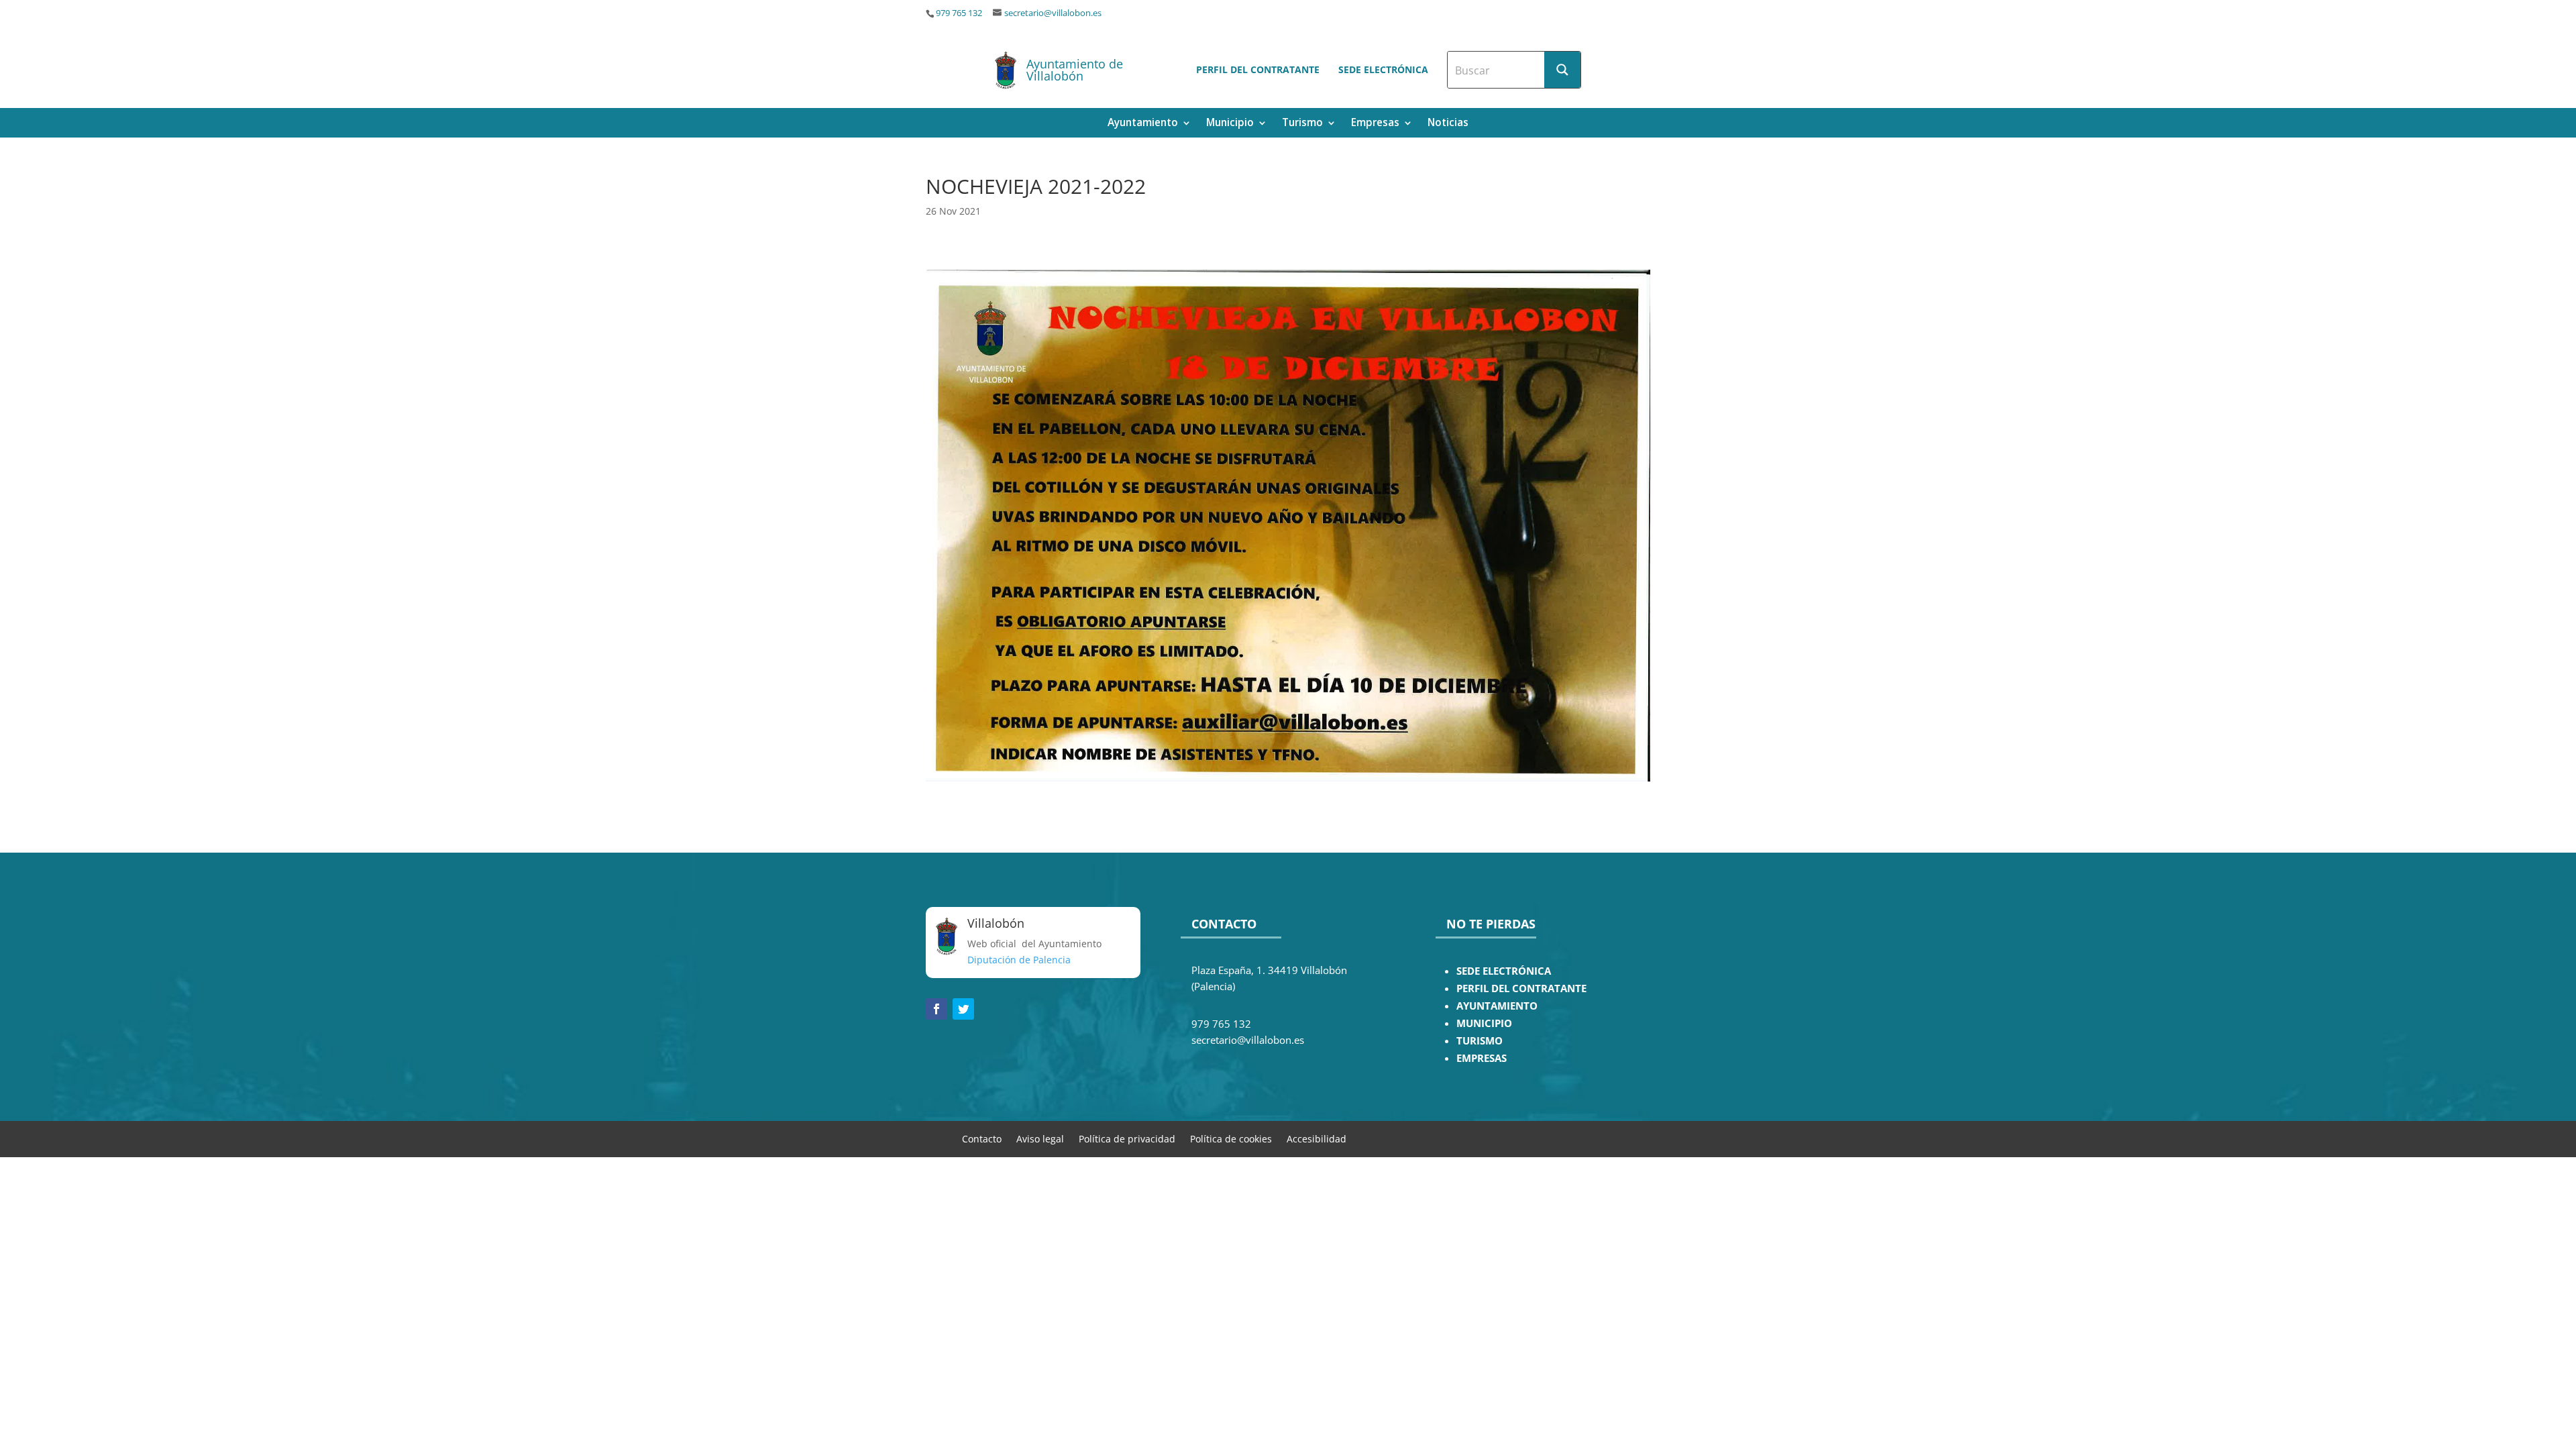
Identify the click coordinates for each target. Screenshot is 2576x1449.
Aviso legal (1040, 1138)
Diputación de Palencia (1019, 960)
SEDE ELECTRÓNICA (1504, 971)
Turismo (1302, 124)
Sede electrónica (1383, 69)
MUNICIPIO (1484, 1023)
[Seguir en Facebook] (936, 1009)
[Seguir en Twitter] (963, 1009)
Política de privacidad (1127, 1138)
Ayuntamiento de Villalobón (1075, 70)
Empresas (1375, 124)
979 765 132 (959, 13)
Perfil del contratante (1258, 69)
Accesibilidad (1317, 1138)
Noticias (1448, 124)
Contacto (982, 1138)
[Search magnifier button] (1562, 70)
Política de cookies (1231, 1138)
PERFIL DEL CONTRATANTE (1521, 988)
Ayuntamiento (1143, 124)
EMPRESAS (1482, 1058)
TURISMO (1480, 1041)
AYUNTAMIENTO (1497, 1006)
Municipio (1230, 124)
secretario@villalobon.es (1053, 13)
